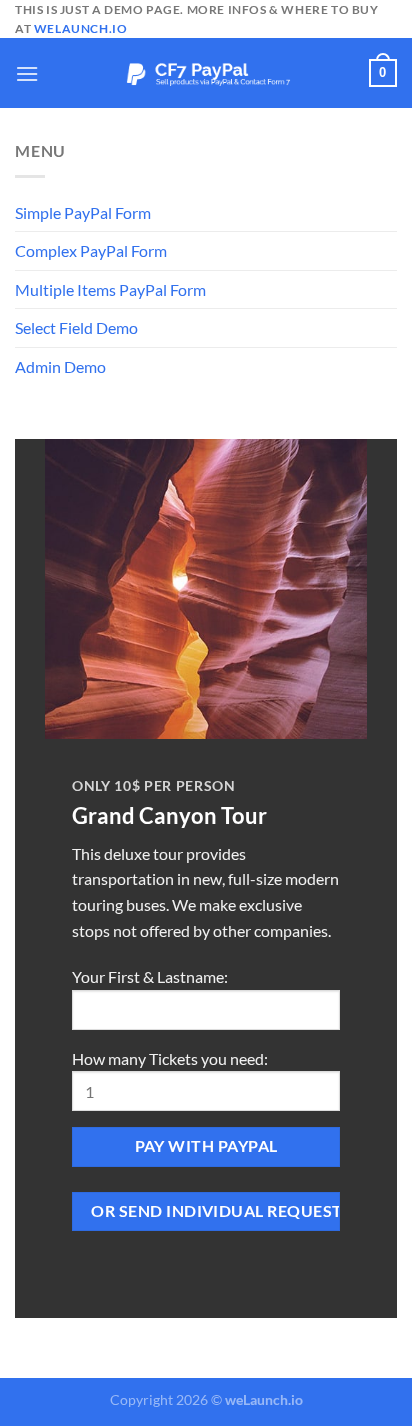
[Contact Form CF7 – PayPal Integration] (206, 73)
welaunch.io (81, 28)
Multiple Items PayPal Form (110, 289)
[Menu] (27, 73)
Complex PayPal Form (91, 250)
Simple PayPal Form (83, 212)
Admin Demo (60, 366)
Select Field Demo (76, 327)
